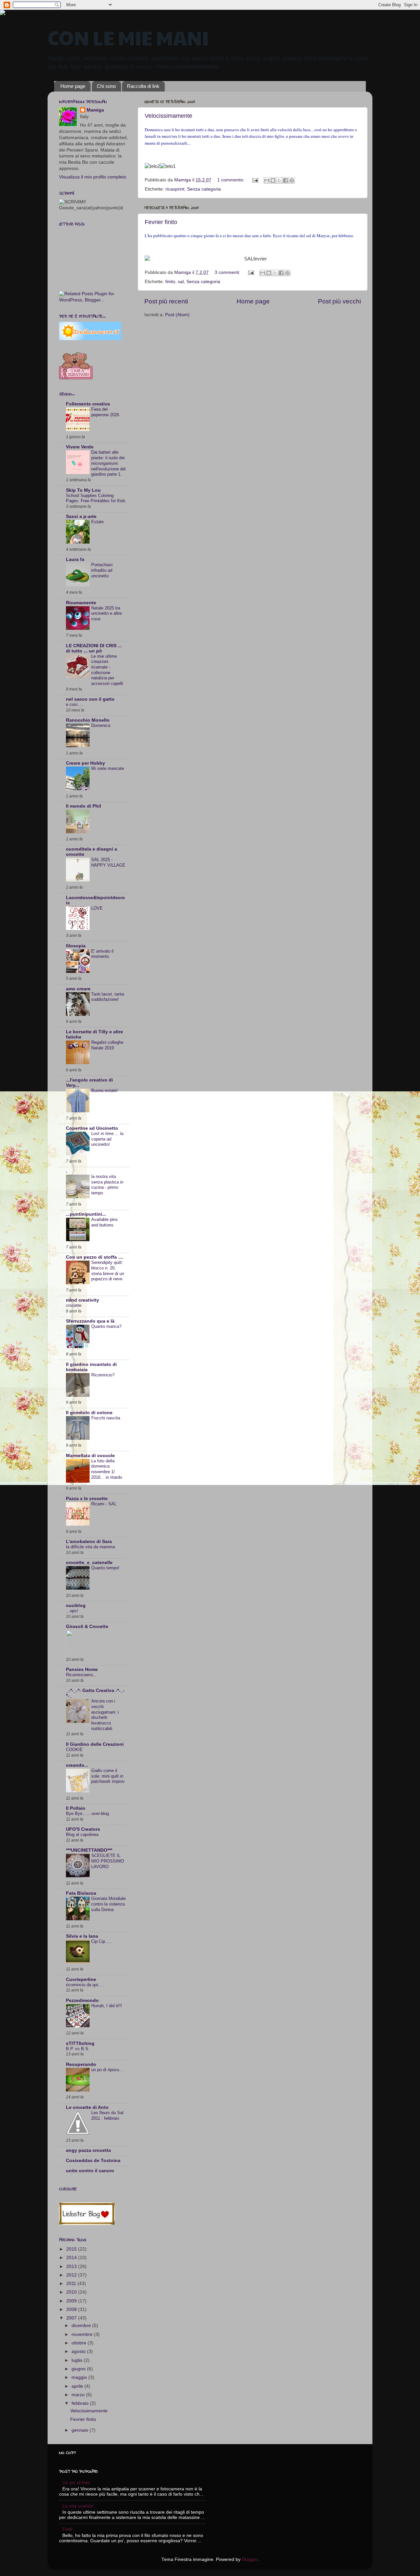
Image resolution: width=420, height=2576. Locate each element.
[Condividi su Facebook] (285, 180)
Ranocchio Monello (88, 720)
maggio (80, 2377)
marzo (79, 2395)
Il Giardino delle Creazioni (95, 1744)
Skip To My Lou (83, 490)
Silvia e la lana (82, 1936)
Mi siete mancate (108, 768)
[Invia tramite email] (267, 180)
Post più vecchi (339, 301)
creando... (77, 1765)
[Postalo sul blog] (273, 180)
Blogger (250, 2559)
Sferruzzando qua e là (90, 1321)
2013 (72, 2267)
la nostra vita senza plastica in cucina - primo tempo (107, 1185)
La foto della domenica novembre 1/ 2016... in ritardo (107, 1469)
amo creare (78, 989)
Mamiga (95, 110)
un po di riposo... (107, 2070)
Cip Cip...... (102, 1941)
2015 (72, 2249)
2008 (72, 2309)
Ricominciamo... (81, 1675)
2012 (72, 2275)
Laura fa (75, 559)
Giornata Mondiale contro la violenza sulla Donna (108, 1904)
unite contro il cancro (90, 2171)
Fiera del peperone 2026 (105, 412)
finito (170, 282)
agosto (79, 2351)
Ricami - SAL (104, 1504)
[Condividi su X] (279, 180)
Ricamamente (81, 603)
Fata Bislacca (81, 1893)
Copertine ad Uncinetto (92, 1128)
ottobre (80, 2343)
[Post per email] (255, 180)
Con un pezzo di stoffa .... (95, 1257)
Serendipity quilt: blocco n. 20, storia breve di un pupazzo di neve (108, 1271)
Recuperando (81, 2064)
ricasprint (175, 189)
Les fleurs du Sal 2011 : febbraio (107, 2115)
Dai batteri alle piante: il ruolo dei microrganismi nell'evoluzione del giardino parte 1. (108, 463)
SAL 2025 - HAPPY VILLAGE (108, 862)
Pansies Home (82, 1669)
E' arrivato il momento (102, 954)
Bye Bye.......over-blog (87, 1814)
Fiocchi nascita (106, 1418)
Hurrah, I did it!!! (107, 2006)
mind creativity (83, 1300)
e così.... (74, 704)
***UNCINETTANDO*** (89, 1850)
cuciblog (76, 1606)
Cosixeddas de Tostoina (93, 2161)
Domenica (101, 725)
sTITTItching (80, 2043)
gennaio (81, 2430)
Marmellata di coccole (90, 1456)
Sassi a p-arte (81, 516)
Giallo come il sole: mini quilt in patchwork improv (108, 1776)
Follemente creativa (88, 404)
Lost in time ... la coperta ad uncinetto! (107, 1139)
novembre (83, 2334)
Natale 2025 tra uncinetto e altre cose (106, 613)
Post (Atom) (177, 315)
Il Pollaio (76, 1808)
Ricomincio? (103, 1375)
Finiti (67, 2529)
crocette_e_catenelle (89, 1563)
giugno (79, 2369)
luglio (78, 2360)
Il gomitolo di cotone (89, 1413)
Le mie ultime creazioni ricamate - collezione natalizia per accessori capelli (107, 670)
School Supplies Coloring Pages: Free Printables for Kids (96, 498)
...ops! (72, 1611)
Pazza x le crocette (87, 1499)
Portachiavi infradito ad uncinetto (102, 570)
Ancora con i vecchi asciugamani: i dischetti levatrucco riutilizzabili (105, 1715)
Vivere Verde (80, 447)
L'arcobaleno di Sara (89, 1542)
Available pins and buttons (105, 1222)
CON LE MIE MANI (128, 37)
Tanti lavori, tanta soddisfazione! (108, 997)
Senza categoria (204, 189)
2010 (72, 2292)
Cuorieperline (81, 1979)
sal (181, 282)
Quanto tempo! (105, 1568)
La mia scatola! (78, 2506)
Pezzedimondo (82, 2000)
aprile (78, 2386)
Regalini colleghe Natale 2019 (107, 1045)
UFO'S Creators (83, 1829)
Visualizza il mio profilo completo (93, 177)
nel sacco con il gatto (90, 699)
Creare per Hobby (85, 763)
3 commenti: (228, 272)
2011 (72, 2284)
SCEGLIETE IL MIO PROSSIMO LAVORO (108, 1861)
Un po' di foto (76, 2483)
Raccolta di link (143, 86)
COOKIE (74, 1750)
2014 (72, 2258)
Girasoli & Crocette (87, 1627)
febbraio (81, 2403)
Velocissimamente (168, 116)
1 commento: (231, 180)
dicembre (82, 2326)
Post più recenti (166, 301)
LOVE (97, 908)
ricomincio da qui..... (85, 1985)
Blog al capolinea (82, 1834)
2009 (72, 2301)
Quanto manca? (106, 1326)
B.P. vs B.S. (78, 2049)
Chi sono (106, 86)
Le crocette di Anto (87, 2107)
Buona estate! (105, 1091)
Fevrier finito (161, 222)
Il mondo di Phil (84, 806)
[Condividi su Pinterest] (292, 180)
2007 (72, 2318)
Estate (97, 522)
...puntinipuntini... (86, 1214)
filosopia (76, 946)
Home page (73, 86)
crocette (74, 1305)
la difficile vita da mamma (90, 1547)
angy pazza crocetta (88, 2150)
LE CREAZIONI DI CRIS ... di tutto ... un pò (94, 648)
